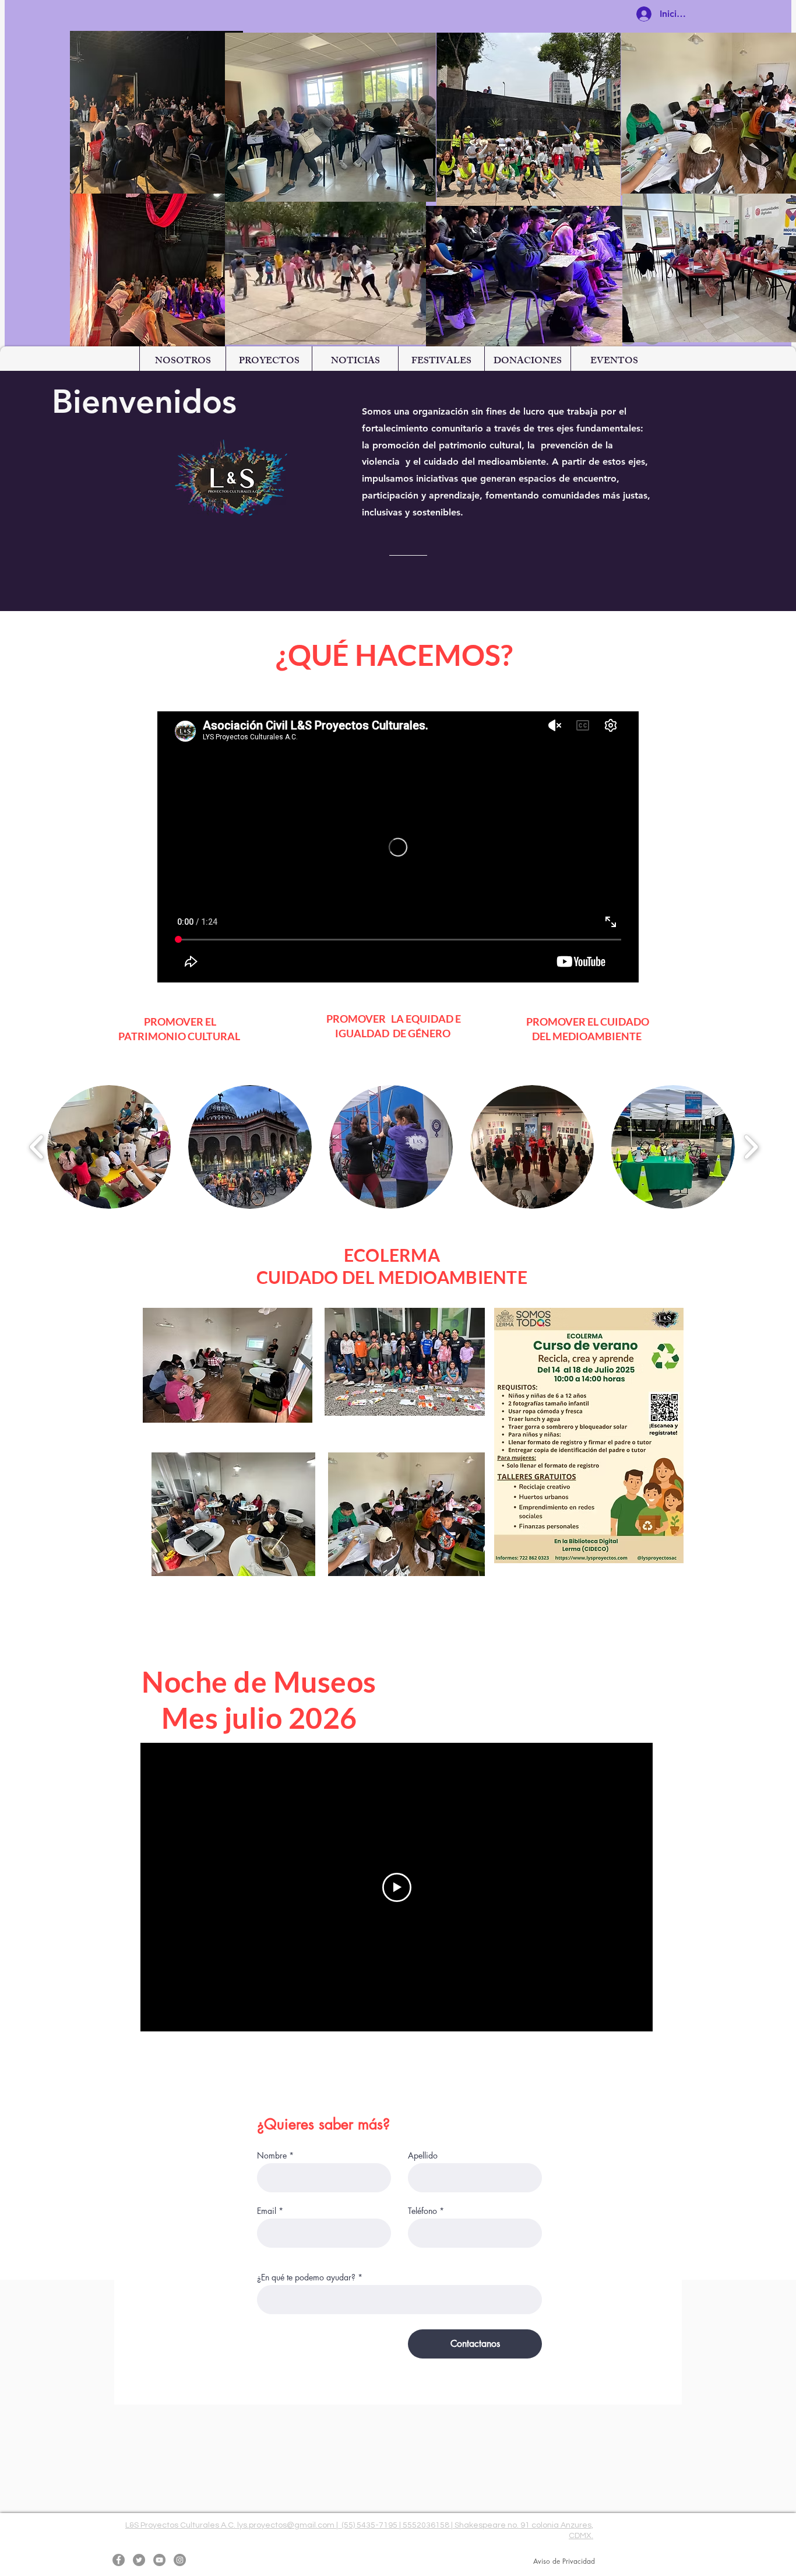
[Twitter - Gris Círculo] (139, 2560)
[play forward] (751, 1147)
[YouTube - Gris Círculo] (159, 2560)
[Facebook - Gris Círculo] (119, 2560)
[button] (182, 362)
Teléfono (422, 2211)
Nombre (272, 2156)
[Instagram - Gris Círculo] (180, 2560)
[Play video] (397, 1887)
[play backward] (37, 1147)
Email (267, 2211)
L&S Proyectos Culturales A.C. (181, 2525)
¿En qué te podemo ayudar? (306, 2277)
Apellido (423, 2156)
